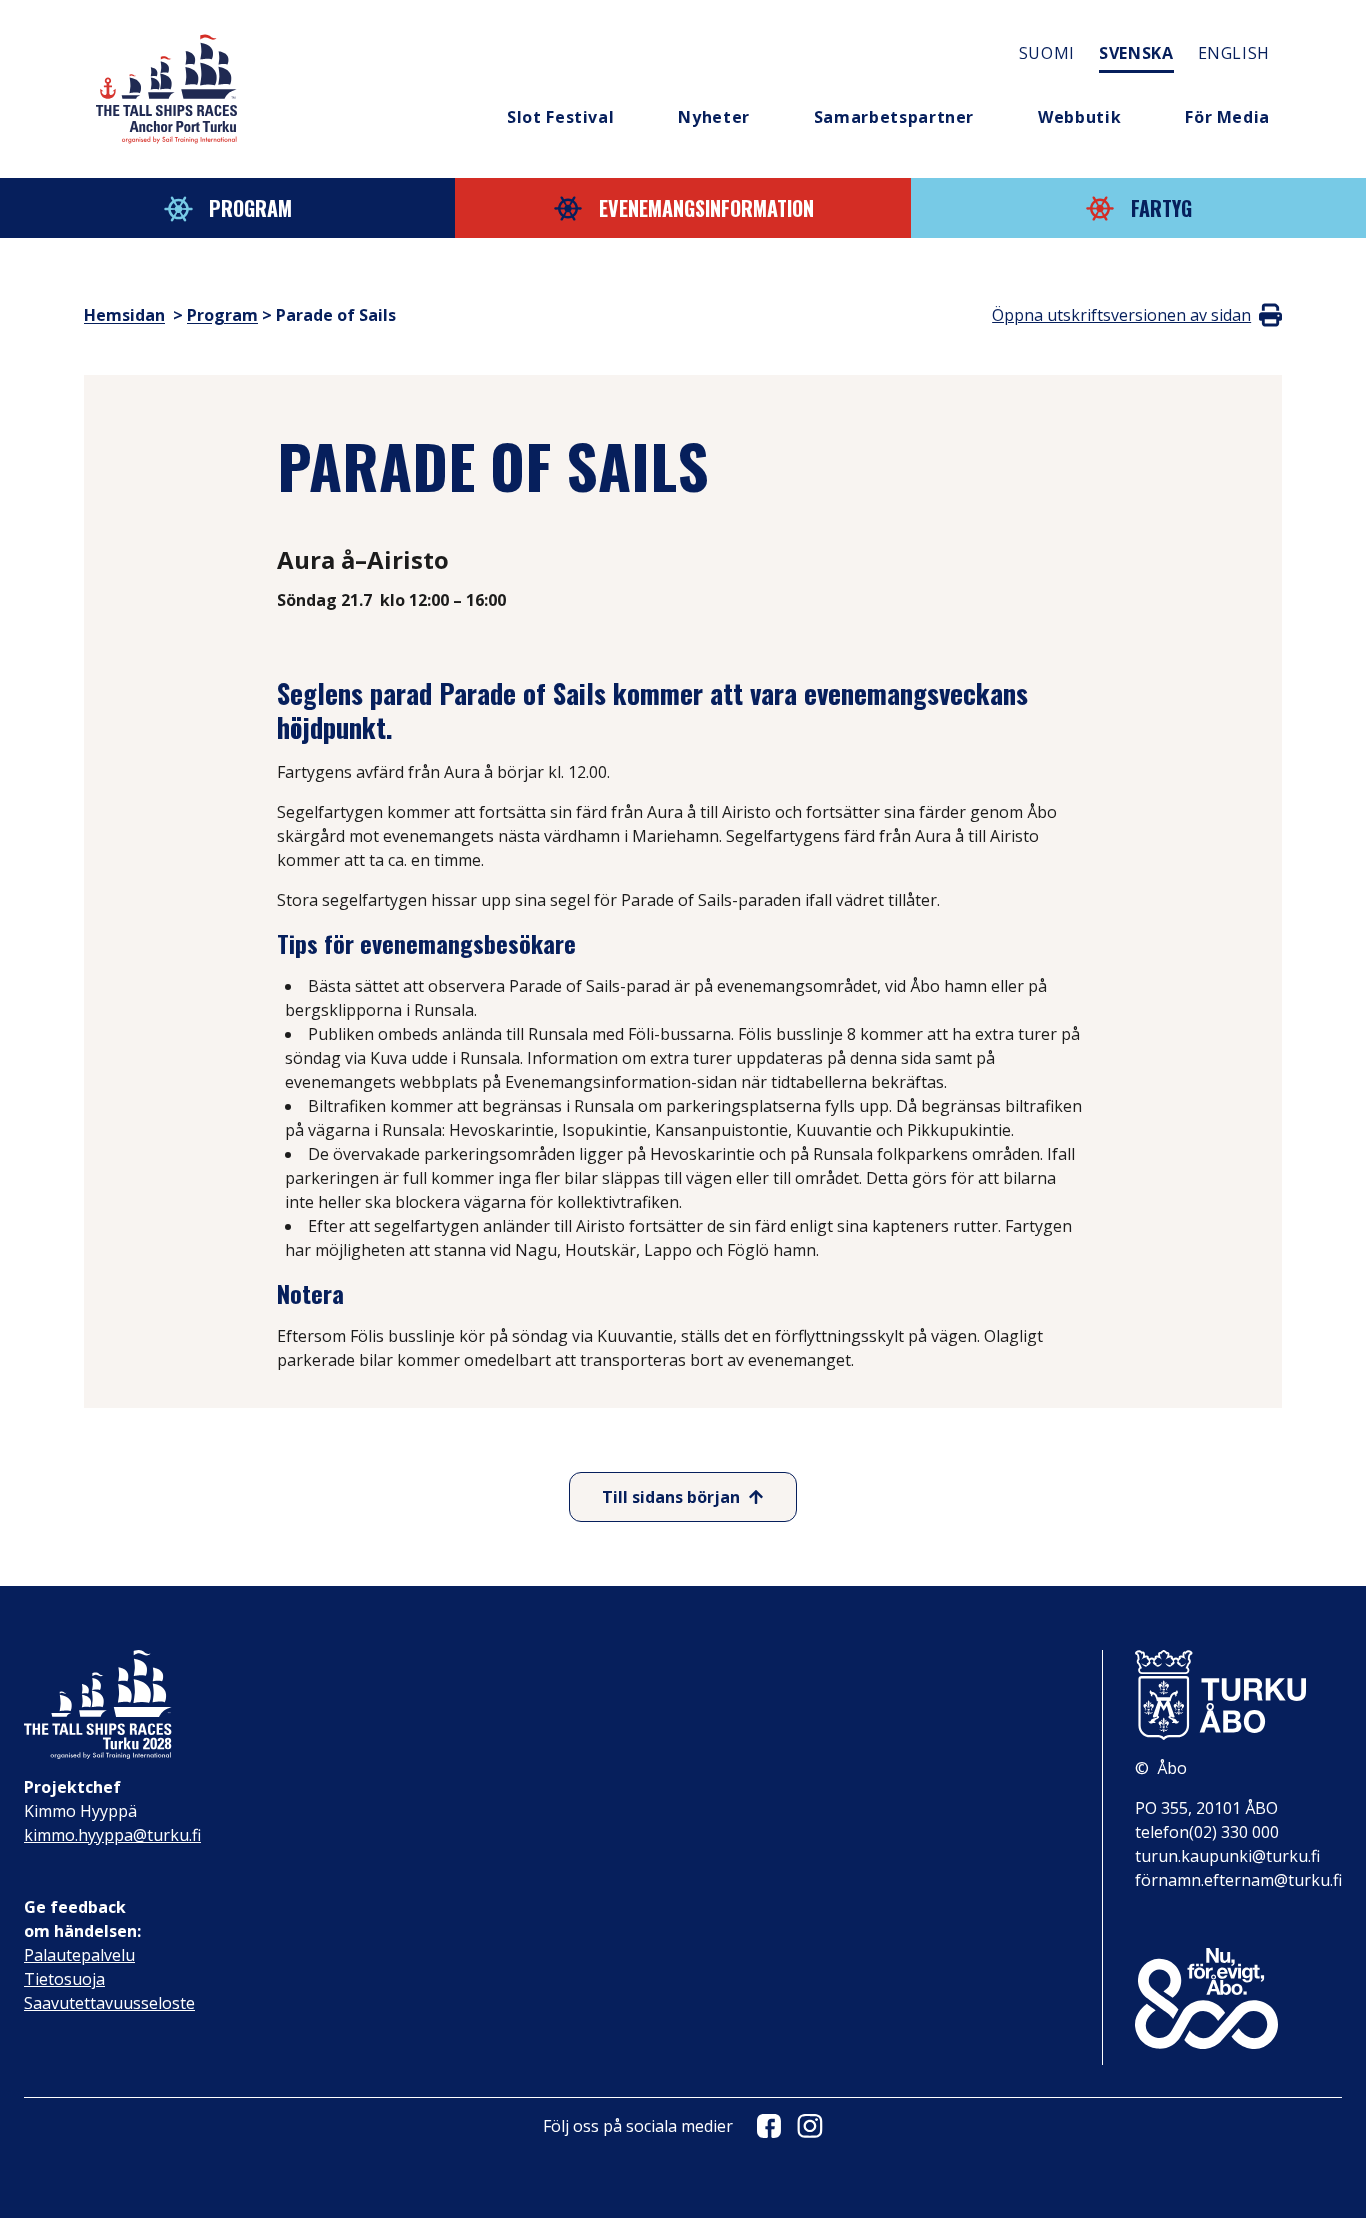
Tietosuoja (64, 1979)
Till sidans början (671, 1497)
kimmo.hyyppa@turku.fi (112, 1835)
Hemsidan (124, 315)
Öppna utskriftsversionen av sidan (1121, 315)
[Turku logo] (1238, 1695)
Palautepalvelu (79, 1955)
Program (250, 208)
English (1234, 53)
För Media (1227, 117)
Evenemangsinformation (706, 208)
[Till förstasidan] (166, 89)
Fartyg (1161, 208)
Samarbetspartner (894, 117)
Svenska (1136, 53)
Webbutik (1079, 117)
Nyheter (713, 117)
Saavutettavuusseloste (109, 2003)
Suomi (1047, 53)
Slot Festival (560, 117)
